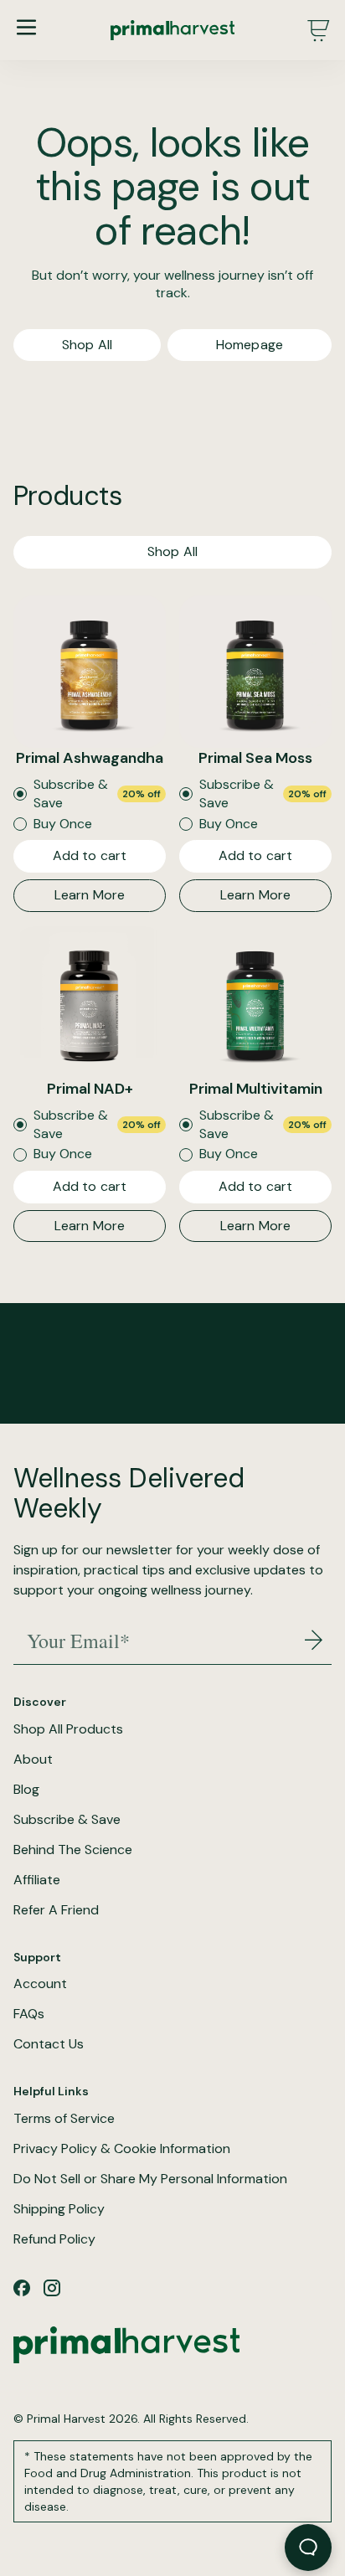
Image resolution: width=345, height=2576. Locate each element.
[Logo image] (172, 30)
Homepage (250, 345)
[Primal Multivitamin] (255, 1002)
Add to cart (90, 855)
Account (40, 1984)
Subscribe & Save (67, 1820)
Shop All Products (68, 1729)
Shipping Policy (59, 2209)
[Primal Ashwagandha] (90, 672)
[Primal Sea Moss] (255, 672)
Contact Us (49, 2044)
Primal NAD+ (90, 1089)
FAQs (29, 2014)
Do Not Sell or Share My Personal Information (150, 2179)
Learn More (90, 895)
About (33, 1759)
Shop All (87, 345)
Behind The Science (73, 1850)
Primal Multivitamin (256, 1089)
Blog (26, 1790)
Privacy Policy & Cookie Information (122, 2149)
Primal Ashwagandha (90, 758)
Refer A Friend (56, 1910)
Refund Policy (54, 2239)
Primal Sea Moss (255, 758)
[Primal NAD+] (90, 1002)
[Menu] (26, 27)
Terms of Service (64, 2119)
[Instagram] (52, 2288)
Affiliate (37, 1880)
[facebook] (22, 2288)
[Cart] (318, 30)
